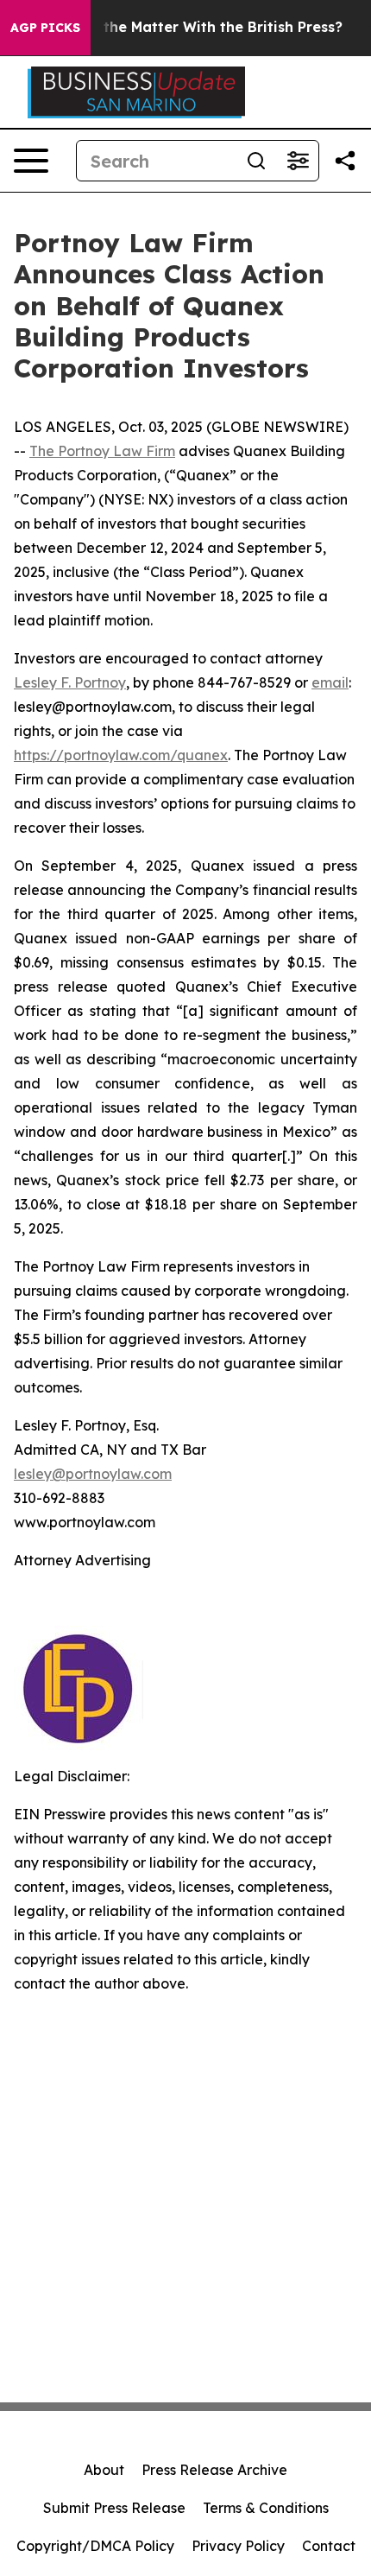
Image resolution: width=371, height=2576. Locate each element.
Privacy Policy (238, 2546)
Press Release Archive (214, 2470)
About (104, 2470)
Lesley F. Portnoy (70, 682)
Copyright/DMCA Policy (95, 2546)
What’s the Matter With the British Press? (196, 27)
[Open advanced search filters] (298, 161)
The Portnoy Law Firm (102, 451)
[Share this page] (345, 161)
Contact (329, 2546)
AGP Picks (45, 28)
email (330, 682)
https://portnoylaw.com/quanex (121, 755)
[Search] (256, 161)
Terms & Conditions (266, 2508)
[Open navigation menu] (31, 161)
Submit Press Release (114, 2508)
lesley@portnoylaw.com (93, 1474)
